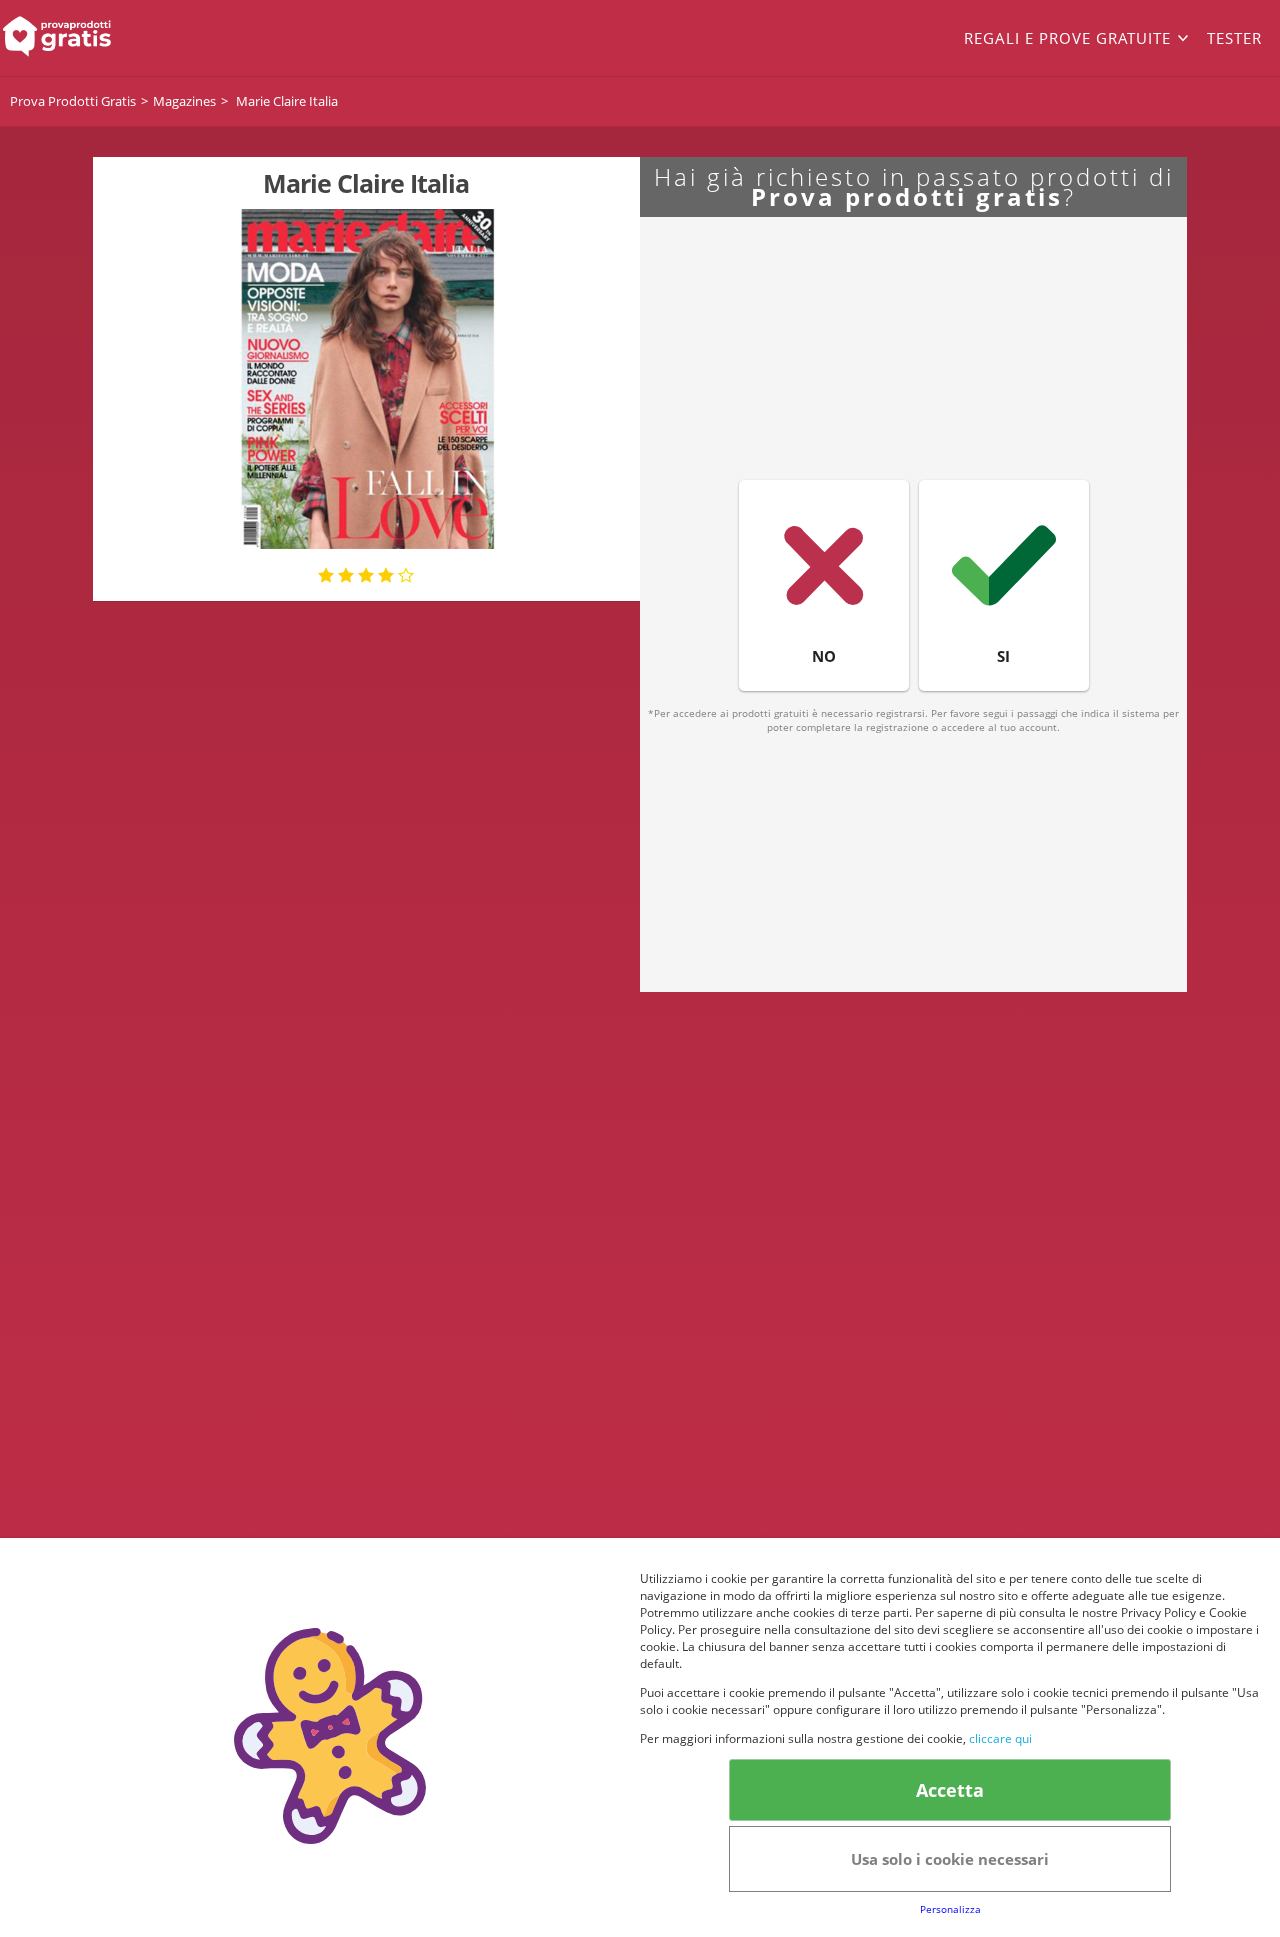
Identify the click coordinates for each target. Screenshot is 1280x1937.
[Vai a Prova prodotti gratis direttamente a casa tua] (128, 38)
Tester (1234, 38)
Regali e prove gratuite (1067, 38)
